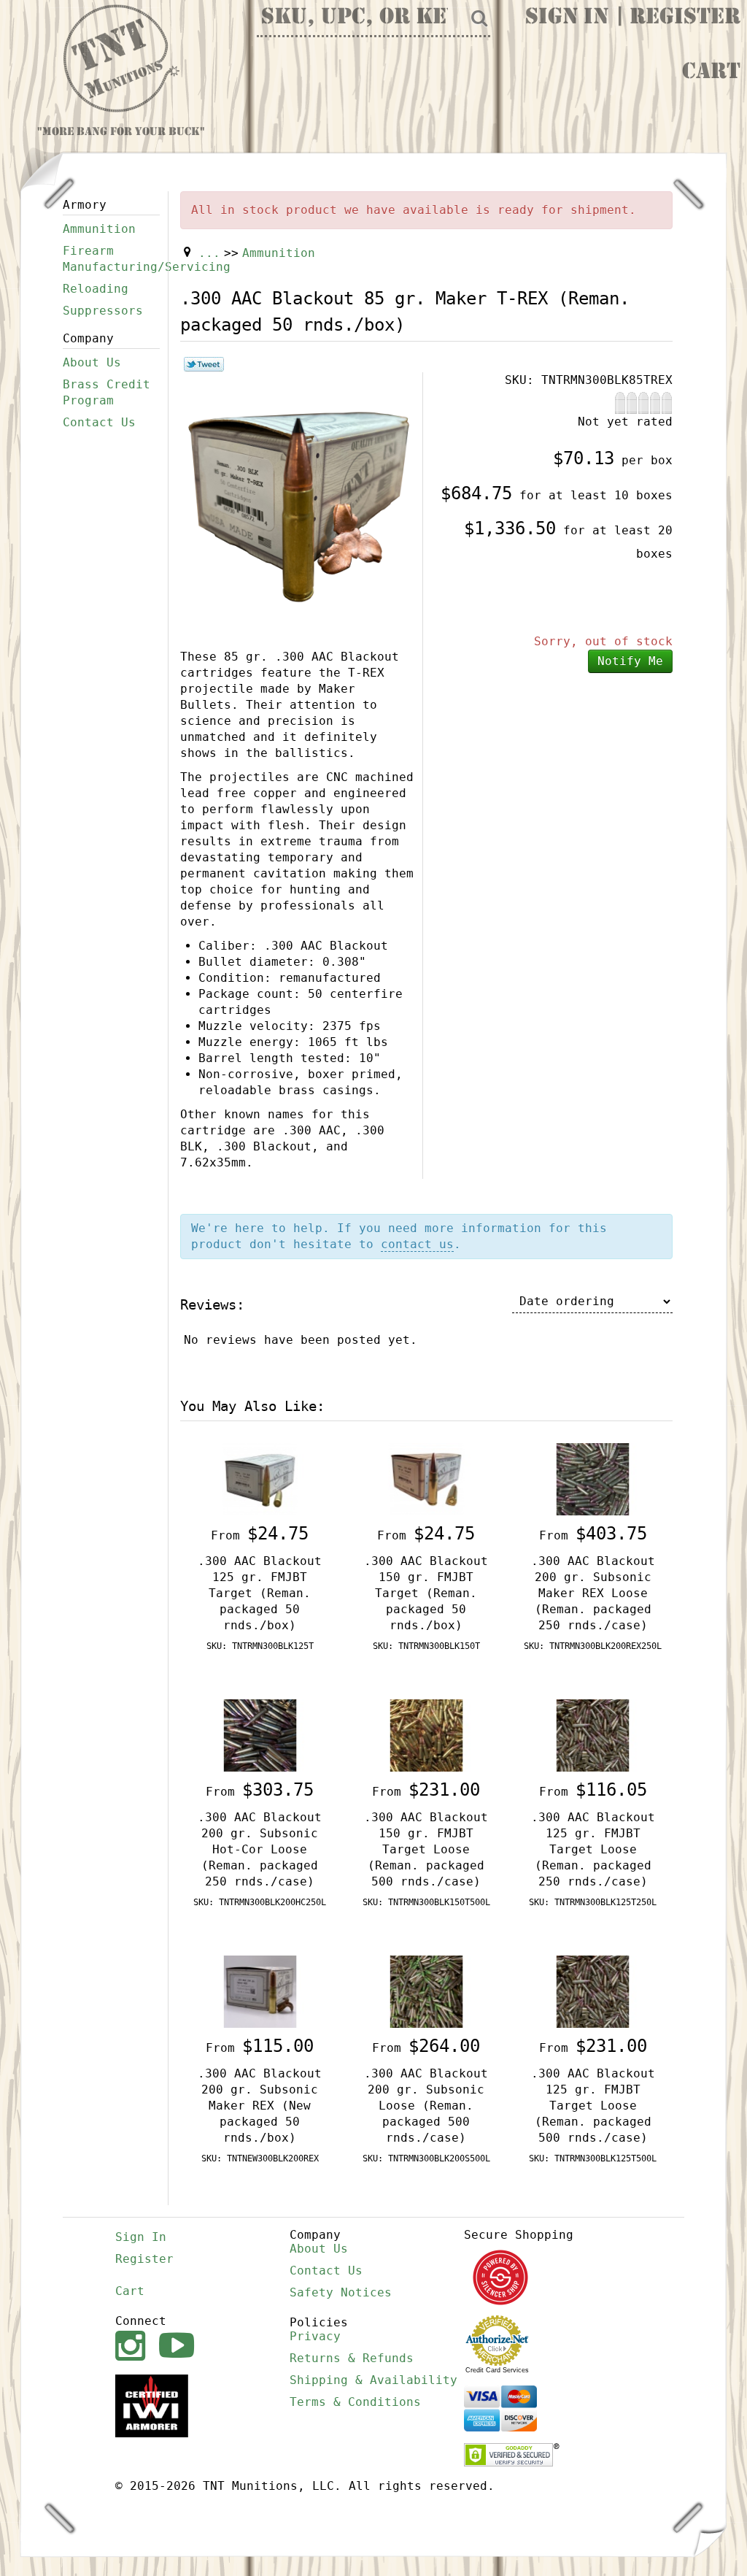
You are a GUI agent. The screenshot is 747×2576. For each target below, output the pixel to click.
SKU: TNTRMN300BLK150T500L (426, 1902)
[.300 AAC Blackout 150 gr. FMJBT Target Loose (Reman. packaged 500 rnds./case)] (427, 1735)
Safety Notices (341, 2292)
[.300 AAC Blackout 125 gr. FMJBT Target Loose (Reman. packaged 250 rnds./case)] (593, 1735)
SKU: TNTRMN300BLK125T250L (593, 1902)
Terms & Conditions (355, 2402)
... (209, 253)
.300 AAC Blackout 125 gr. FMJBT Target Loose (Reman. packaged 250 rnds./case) (593, 1849)
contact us (417, 1244)
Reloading (96, 289)
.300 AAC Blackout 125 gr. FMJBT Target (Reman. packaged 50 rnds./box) (260, 1593)
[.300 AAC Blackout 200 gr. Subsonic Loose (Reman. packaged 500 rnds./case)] (427, 1991)
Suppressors (103, 311)
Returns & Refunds (352, 2358)
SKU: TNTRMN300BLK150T (426, 1646)
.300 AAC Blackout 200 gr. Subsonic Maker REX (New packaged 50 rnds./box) (260, 2106)
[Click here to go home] (122, 59)
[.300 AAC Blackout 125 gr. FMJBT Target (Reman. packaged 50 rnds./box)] (260, 1479)
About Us (92, 362)
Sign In (567, 18)
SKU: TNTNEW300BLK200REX (260, 2158)
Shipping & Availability (373, 2380)
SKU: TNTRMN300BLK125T (260, 1646)
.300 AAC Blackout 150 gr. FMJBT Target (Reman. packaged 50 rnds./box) (426, 1593)
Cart (711, 73)
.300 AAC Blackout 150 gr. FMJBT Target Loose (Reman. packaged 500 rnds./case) (426, 1849)
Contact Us (99, 422)
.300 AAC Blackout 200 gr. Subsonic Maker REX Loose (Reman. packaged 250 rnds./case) (593, 1593)
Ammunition (99, 229)
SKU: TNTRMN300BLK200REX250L (593, 1646)
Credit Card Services (497, 2370)
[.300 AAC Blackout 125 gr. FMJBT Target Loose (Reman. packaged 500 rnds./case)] (593, 1991)
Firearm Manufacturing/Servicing (111, 259)
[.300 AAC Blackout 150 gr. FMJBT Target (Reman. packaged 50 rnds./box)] (427, 1479)
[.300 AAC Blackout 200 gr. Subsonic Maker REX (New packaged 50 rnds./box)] (260, 1991)
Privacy (315, 2336)
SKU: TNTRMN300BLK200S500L (426, 2158)
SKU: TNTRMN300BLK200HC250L (260, 1902)
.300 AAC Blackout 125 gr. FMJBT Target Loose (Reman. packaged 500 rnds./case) (593, 2106)
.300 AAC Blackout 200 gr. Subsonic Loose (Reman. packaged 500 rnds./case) (426, 2106)
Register (685, 18)
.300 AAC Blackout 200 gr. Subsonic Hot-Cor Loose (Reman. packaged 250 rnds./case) (260, 1849)
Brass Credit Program (107, 392)
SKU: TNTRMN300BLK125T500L (593, 2158)
